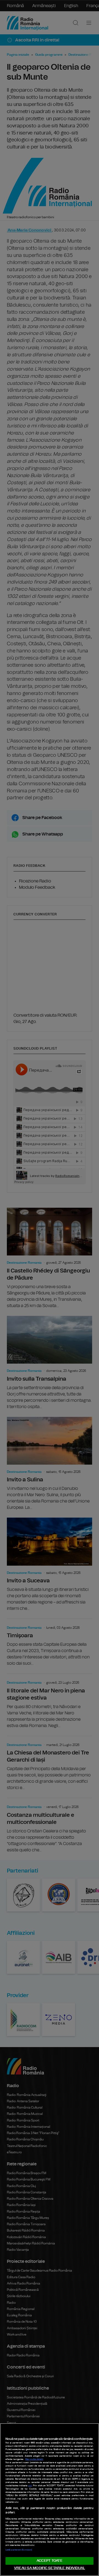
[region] (50, 2500)
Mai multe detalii (34, 2459)
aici (30, 2486)
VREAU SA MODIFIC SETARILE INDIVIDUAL (50, 2568)
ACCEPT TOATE (50, 2561)
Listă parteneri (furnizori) (19, 2550)
